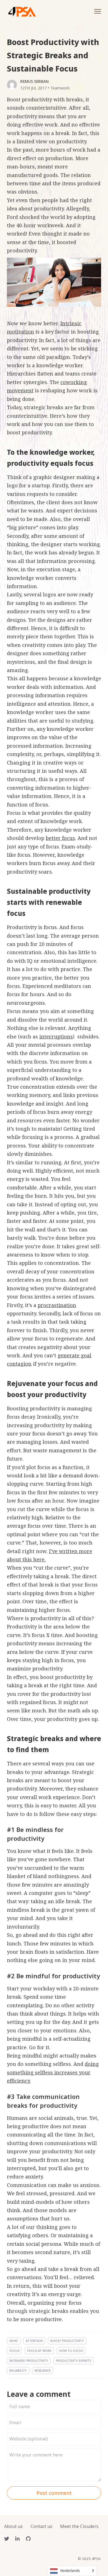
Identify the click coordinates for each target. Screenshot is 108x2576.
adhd (14, 2341)
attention (34, 2341)
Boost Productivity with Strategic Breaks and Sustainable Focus (53, 55)
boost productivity (67, 2341)
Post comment (54, 2493)
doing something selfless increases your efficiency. (53, 2072)
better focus (60, 838)
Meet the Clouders (79, 2526)
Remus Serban (34, 81)
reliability (18, 2370)
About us (13, 2526)
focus (14, 2351)
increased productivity (29, 2361)
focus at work (39, 2351)
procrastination (57, 1305)
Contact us (41, 2526)
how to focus (71, 2351)
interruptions (56, 1036)
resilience (43, 2370)
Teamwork (60, 88)
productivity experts (74, 2361)
